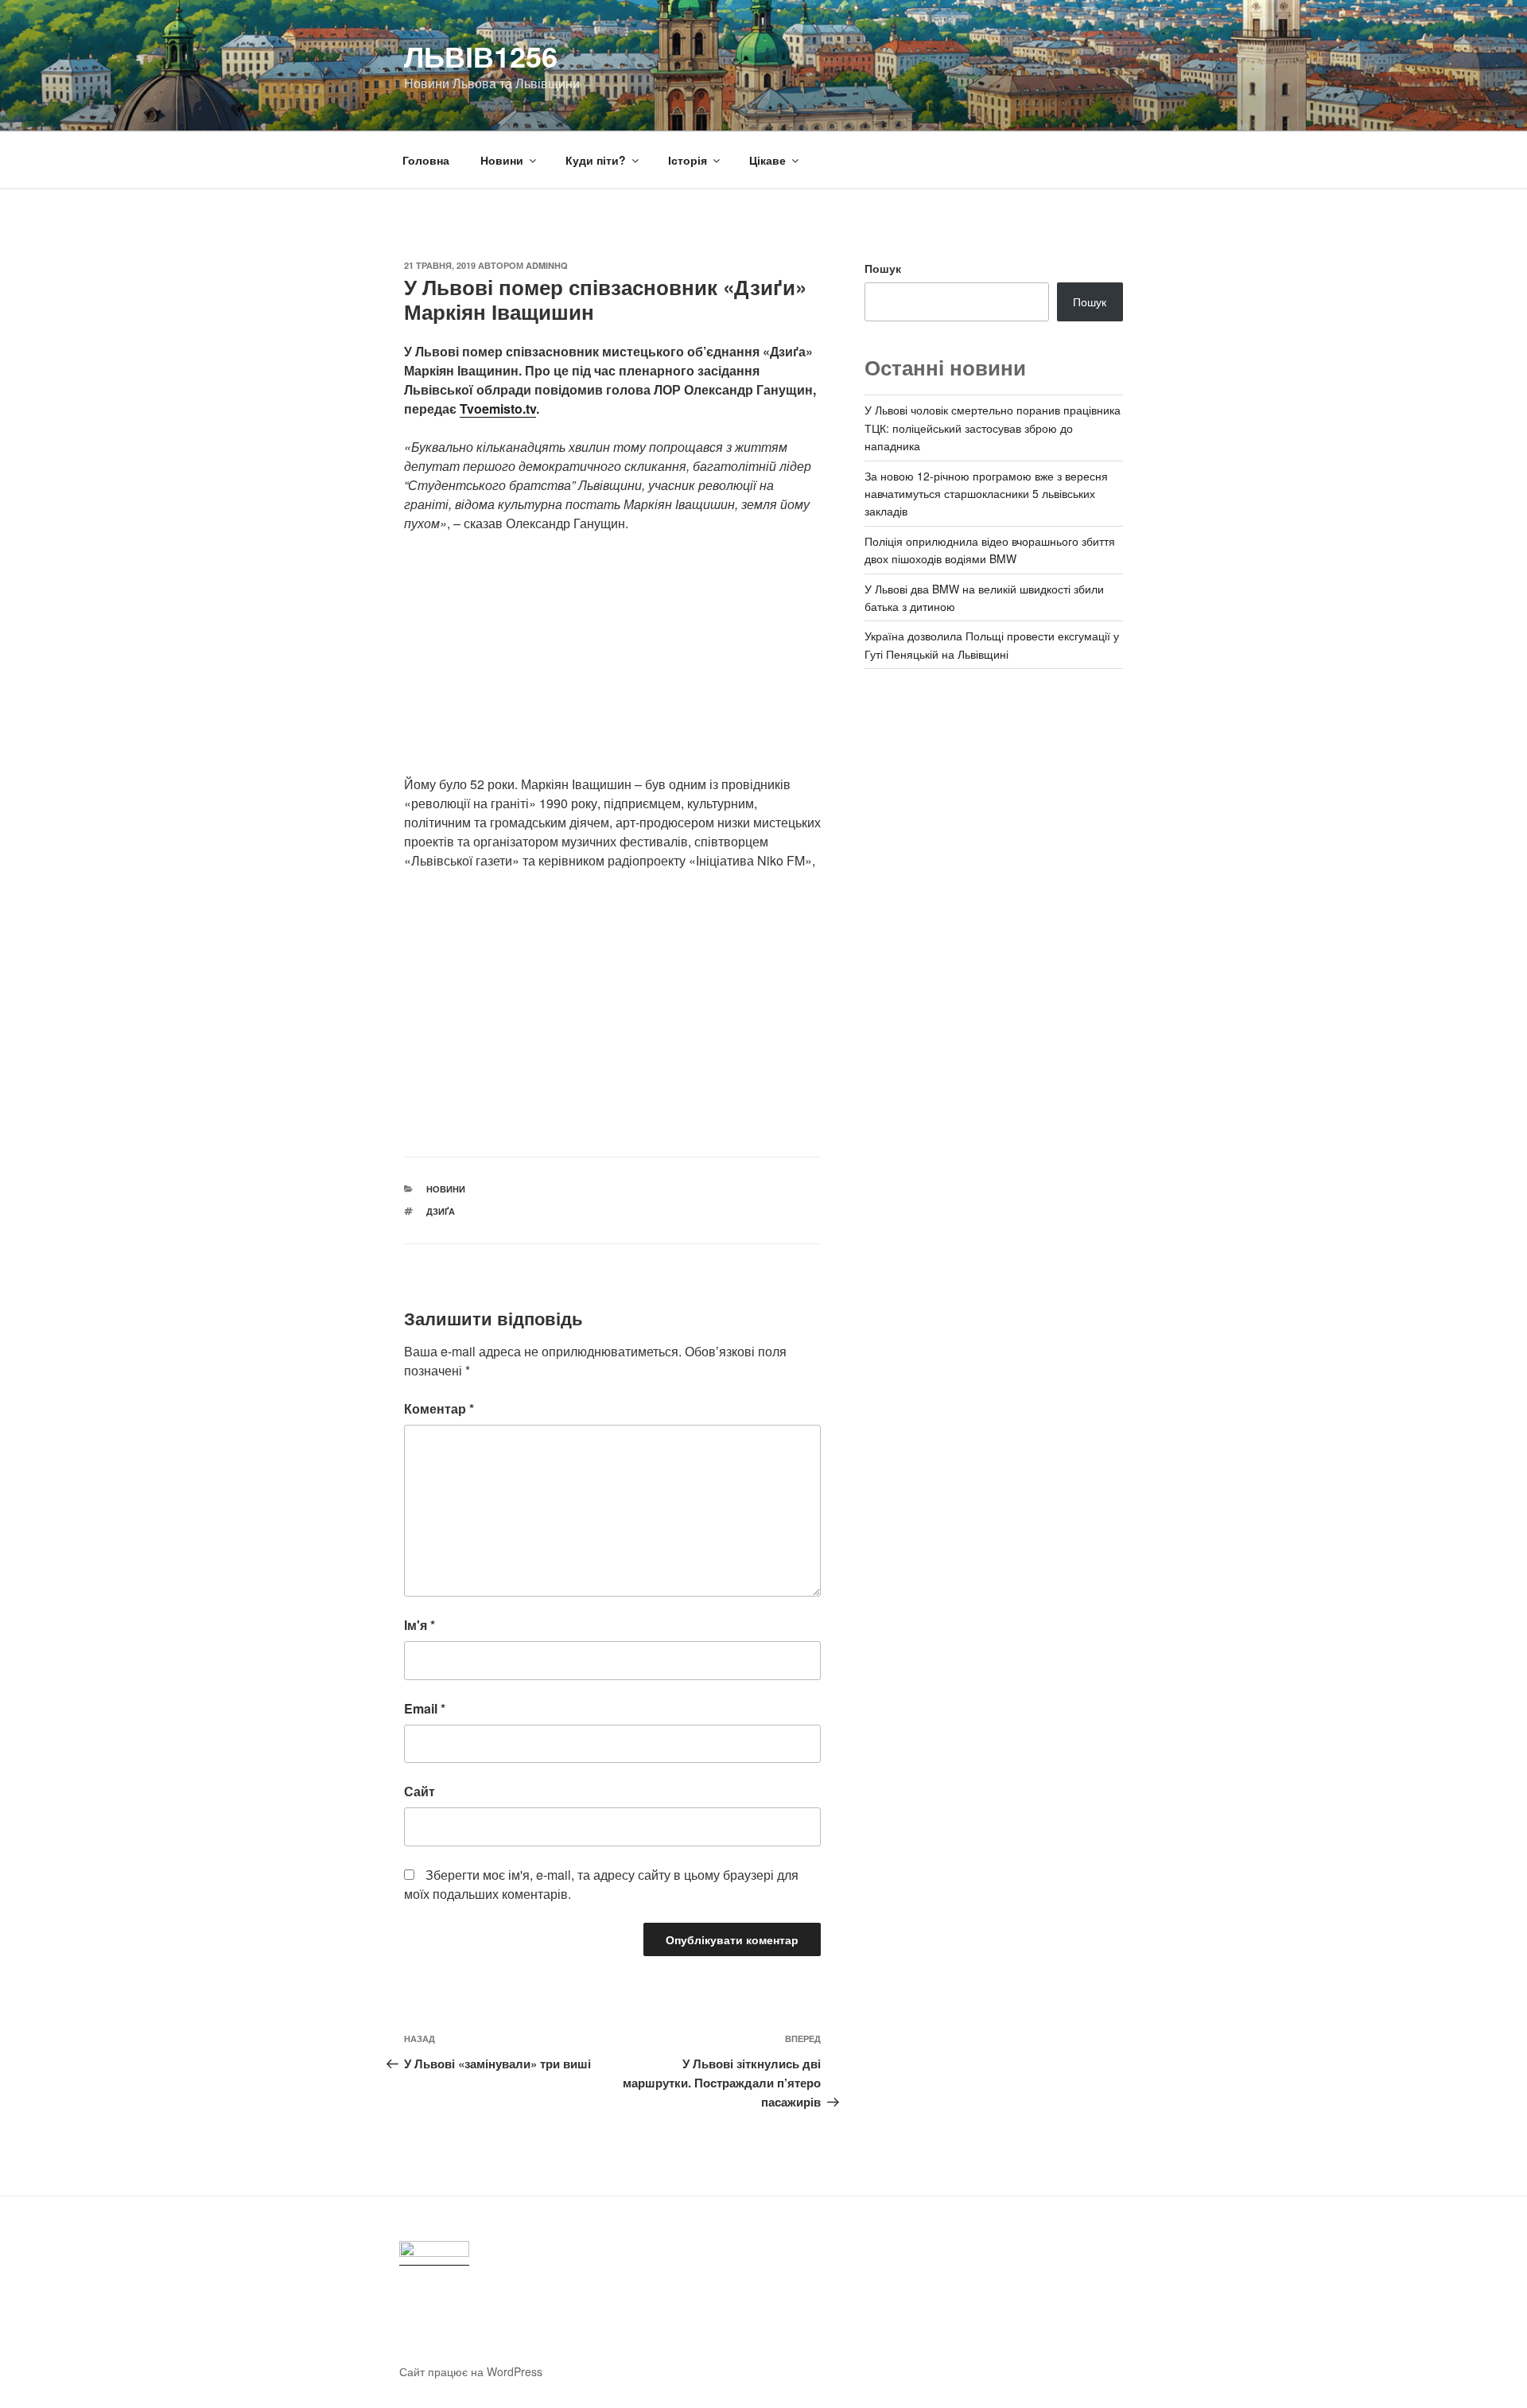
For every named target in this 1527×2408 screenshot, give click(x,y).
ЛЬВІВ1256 (481, 56)
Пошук (883, 268)
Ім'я (420, 1625)
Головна (426, 160)
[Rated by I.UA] (434, 2253)
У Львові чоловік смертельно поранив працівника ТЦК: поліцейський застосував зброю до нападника (993, 428)
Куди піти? (596, 160)
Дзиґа (441, 1211)
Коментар (439, 1408)
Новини (502, 160)
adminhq (547, 265)
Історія (688, 160)
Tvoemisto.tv (498, 408)
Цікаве (767, 160)
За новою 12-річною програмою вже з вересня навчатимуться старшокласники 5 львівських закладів (986, 494)
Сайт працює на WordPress (471, 2371)
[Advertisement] (612, 663)
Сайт (420, 1791)
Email (425, 1708)
